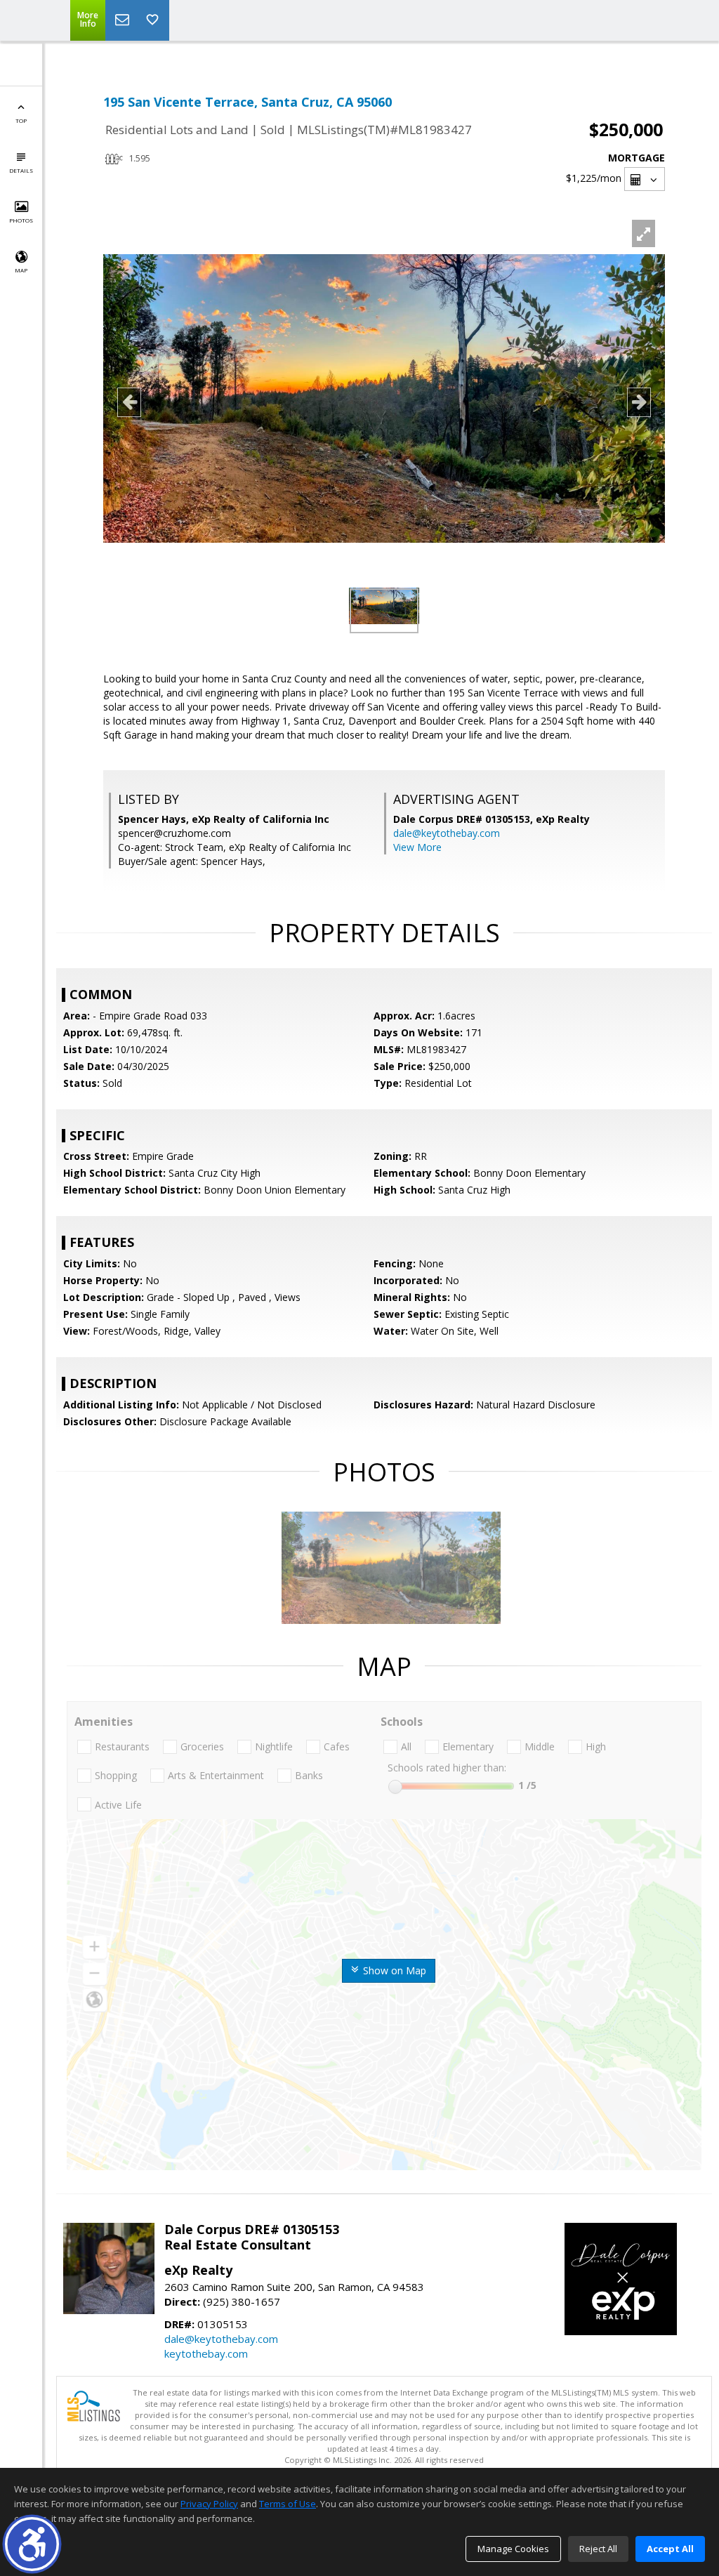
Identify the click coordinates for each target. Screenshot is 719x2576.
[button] (32, 2544)
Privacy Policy (209, 2504)
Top (21, 120)
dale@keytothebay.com (447, 833)
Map (21, 270)
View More (417, 847)
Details (21, 170)
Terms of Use (288, 2504)
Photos (21, 220)
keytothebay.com (206, 2353)
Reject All (598, 2549)
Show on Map (393, 1970)
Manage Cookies (513, 2549)
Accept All (670, 2549)
